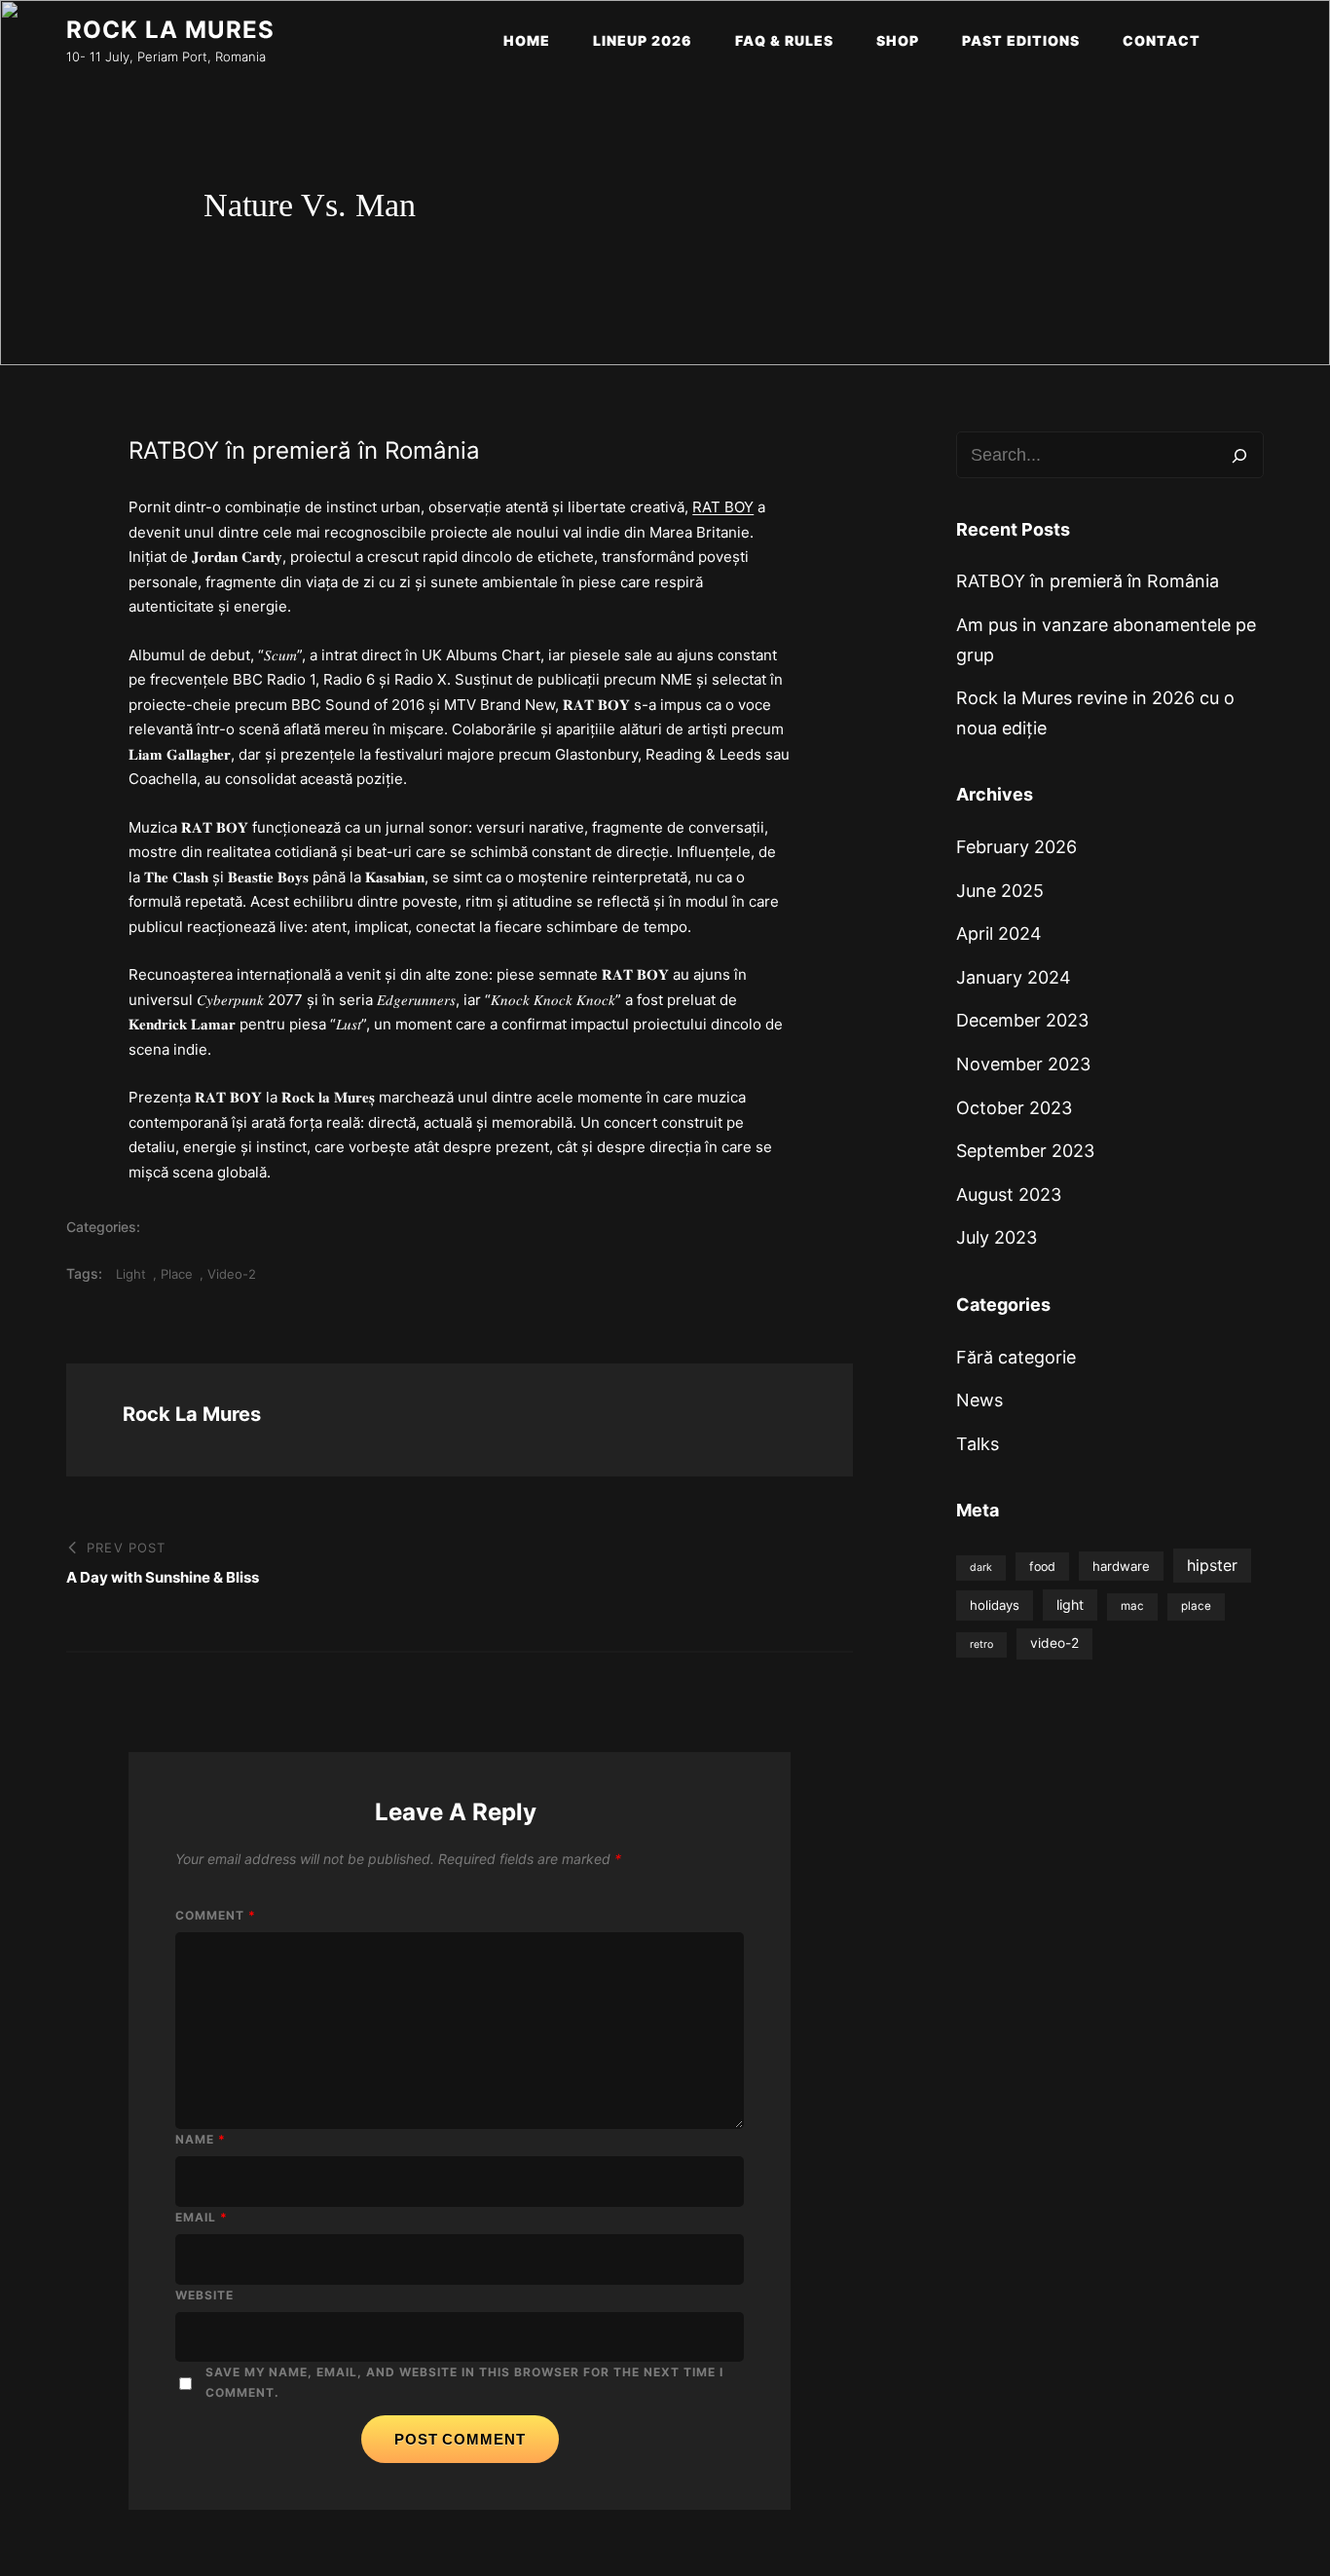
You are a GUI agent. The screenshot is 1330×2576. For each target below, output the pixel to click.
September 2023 (1025, 1151)
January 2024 (1014, 977)
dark (981, 1568)
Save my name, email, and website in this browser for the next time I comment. (465, 2382)
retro (981, 1644)
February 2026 (1016, 847)
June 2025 (1000, 891)
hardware (1121, 1566)
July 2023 (997, 1237)
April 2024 (999, 933)
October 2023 (1014, 1108)
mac (1132, 1606)
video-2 (232, 1274)
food (1042, 1567)
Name (201, 2139)
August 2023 (1009, 1195)
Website (204, 2295)
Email (202, 2217)
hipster (1212, 1565)
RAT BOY (723, 507)
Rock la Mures (170, 30)
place (177, 1274)
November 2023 (1023, 1064)
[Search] (1239, 455)
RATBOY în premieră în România (1088, 581)
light (131, 1274)
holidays (995, 1605)
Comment (216, 1915)
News (979, 1400)
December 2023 (1022, 1020)
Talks (978, 1444)
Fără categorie (1016, 1357)
